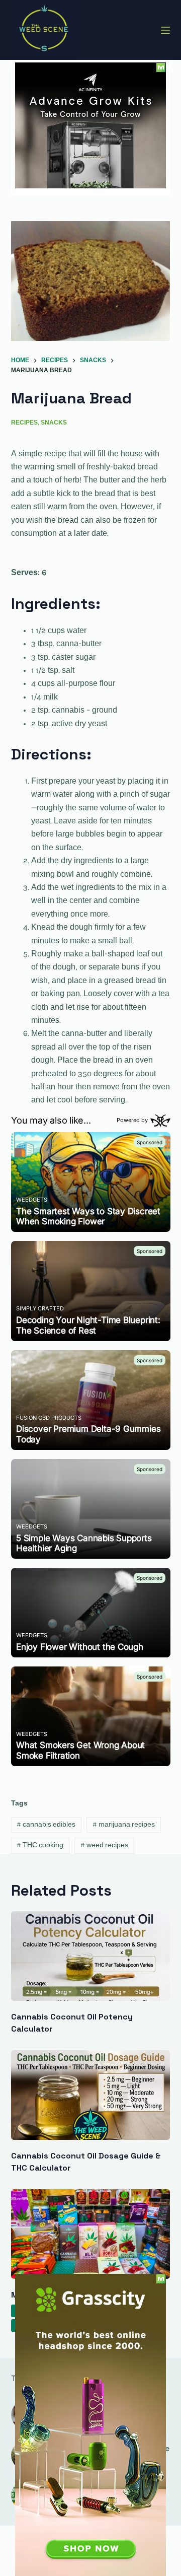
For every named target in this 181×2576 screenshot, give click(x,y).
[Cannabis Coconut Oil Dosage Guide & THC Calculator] (91, 2095)
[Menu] (165, 30)
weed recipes (104, 1846)
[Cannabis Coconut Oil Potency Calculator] (91, 1956)
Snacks (54, 423)
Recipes (24, 423)
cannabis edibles (46, 1825)
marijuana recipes (124, 1825)
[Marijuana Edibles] (91, 2234)
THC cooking (40, 1846)
